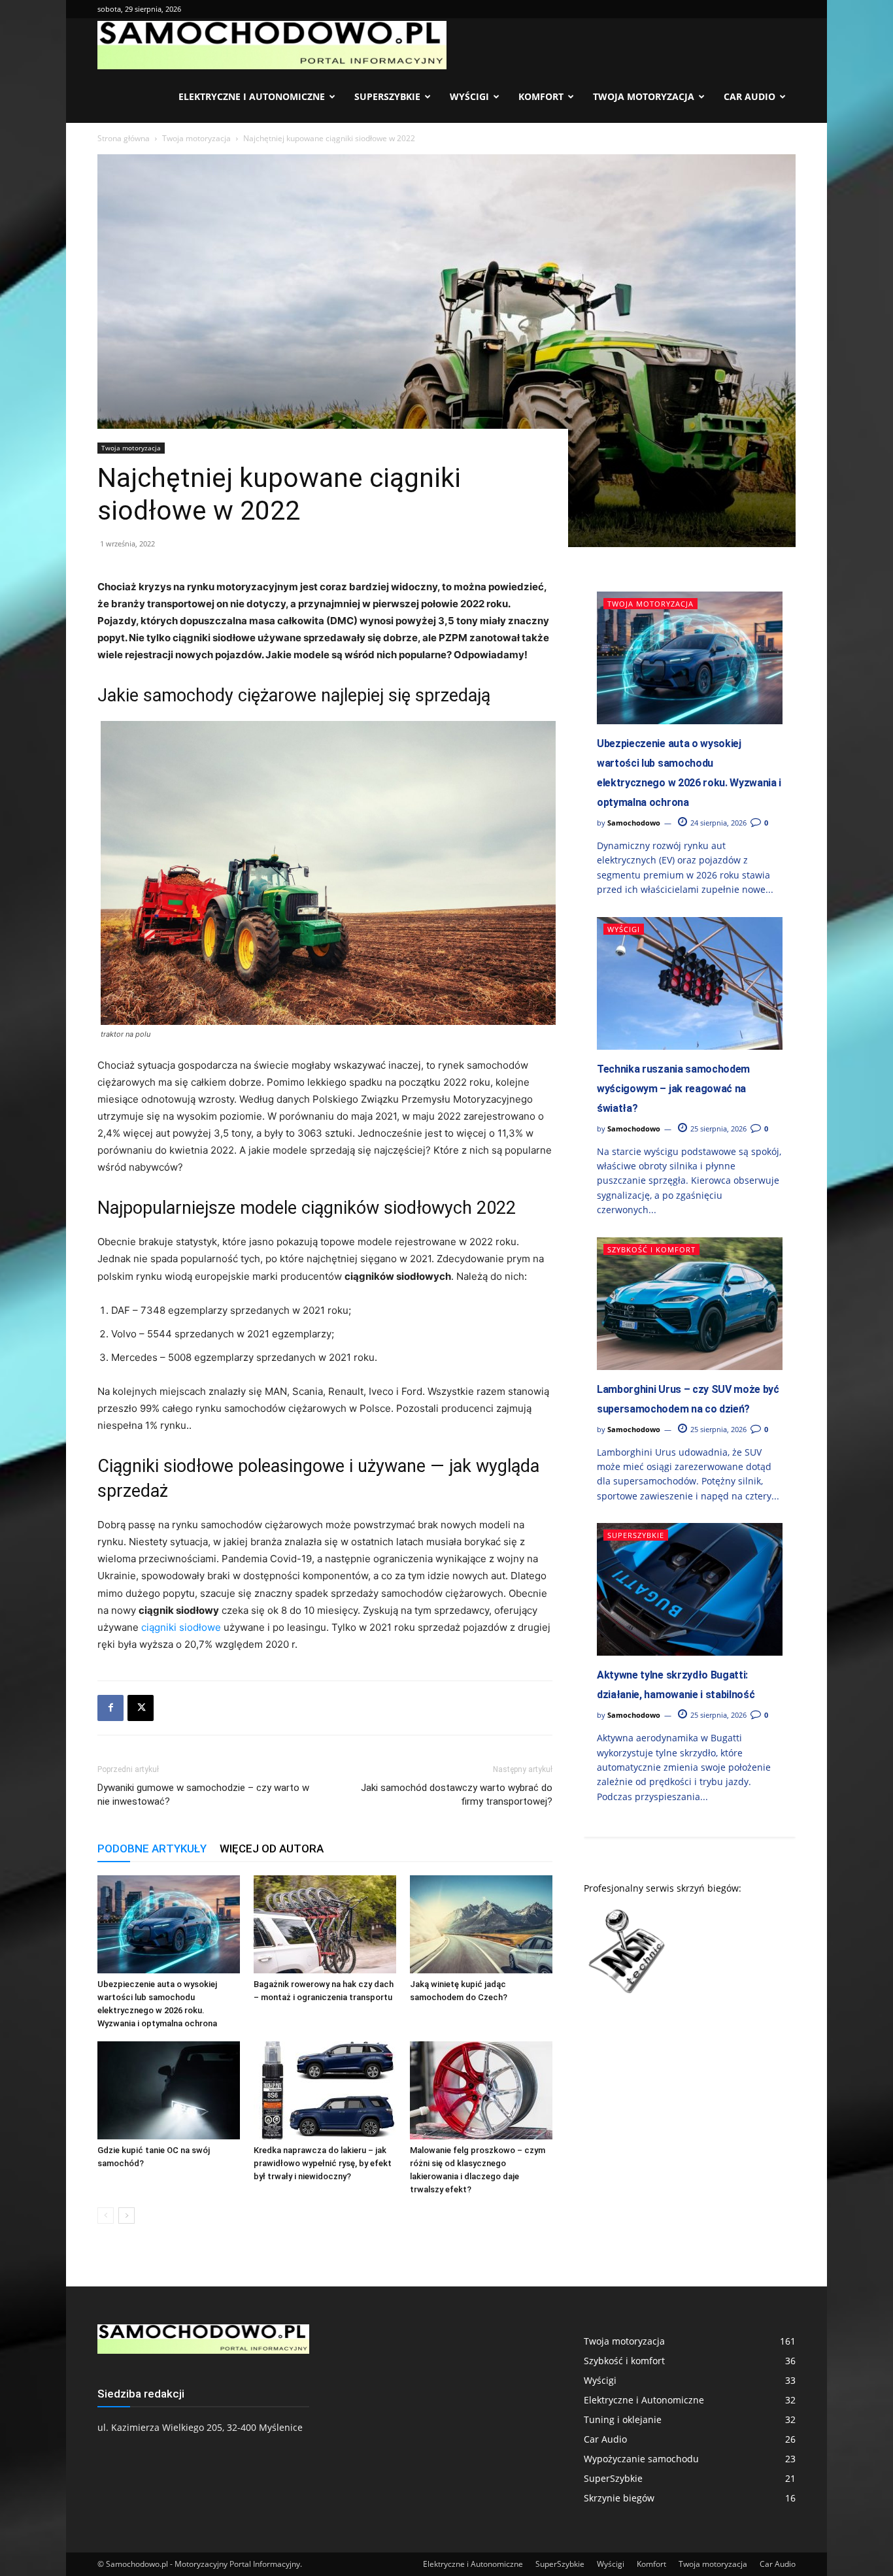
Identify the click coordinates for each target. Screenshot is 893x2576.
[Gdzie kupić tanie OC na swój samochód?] (169, 2090)
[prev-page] (106, 2216)
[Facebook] (110, 1708)
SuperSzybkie (387, 96)
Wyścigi (469, 96)
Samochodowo (634, 823)
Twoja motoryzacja (644, 96)
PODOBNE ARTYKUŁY (152, 1848)
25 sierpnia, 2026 (717, 1129)
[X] (141, 1708)
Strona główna (124, 138)
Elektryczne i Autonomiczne (252, 96)
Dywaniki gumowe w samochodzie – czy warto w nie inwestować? (203, 1795)
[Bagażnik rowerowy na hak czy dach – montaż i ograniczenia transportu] (325, 1924)
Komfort (541, 96)
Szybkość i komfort (651, 1249)
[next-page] (126, 2216)
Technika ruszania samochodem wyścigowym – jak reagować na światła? (673, 1089)
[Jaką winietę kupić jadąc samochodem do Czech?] (481, 1924)
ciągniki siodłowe (181, 1627)
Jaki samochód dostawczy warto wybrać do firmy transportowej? (457, 1795)
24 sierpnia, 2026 (717, 823)
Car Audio (750, 96)
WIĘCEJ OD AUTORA (272, 1848)
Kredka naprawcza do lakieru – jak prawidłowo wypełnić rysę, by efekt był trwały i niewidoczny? (323, 2163)
